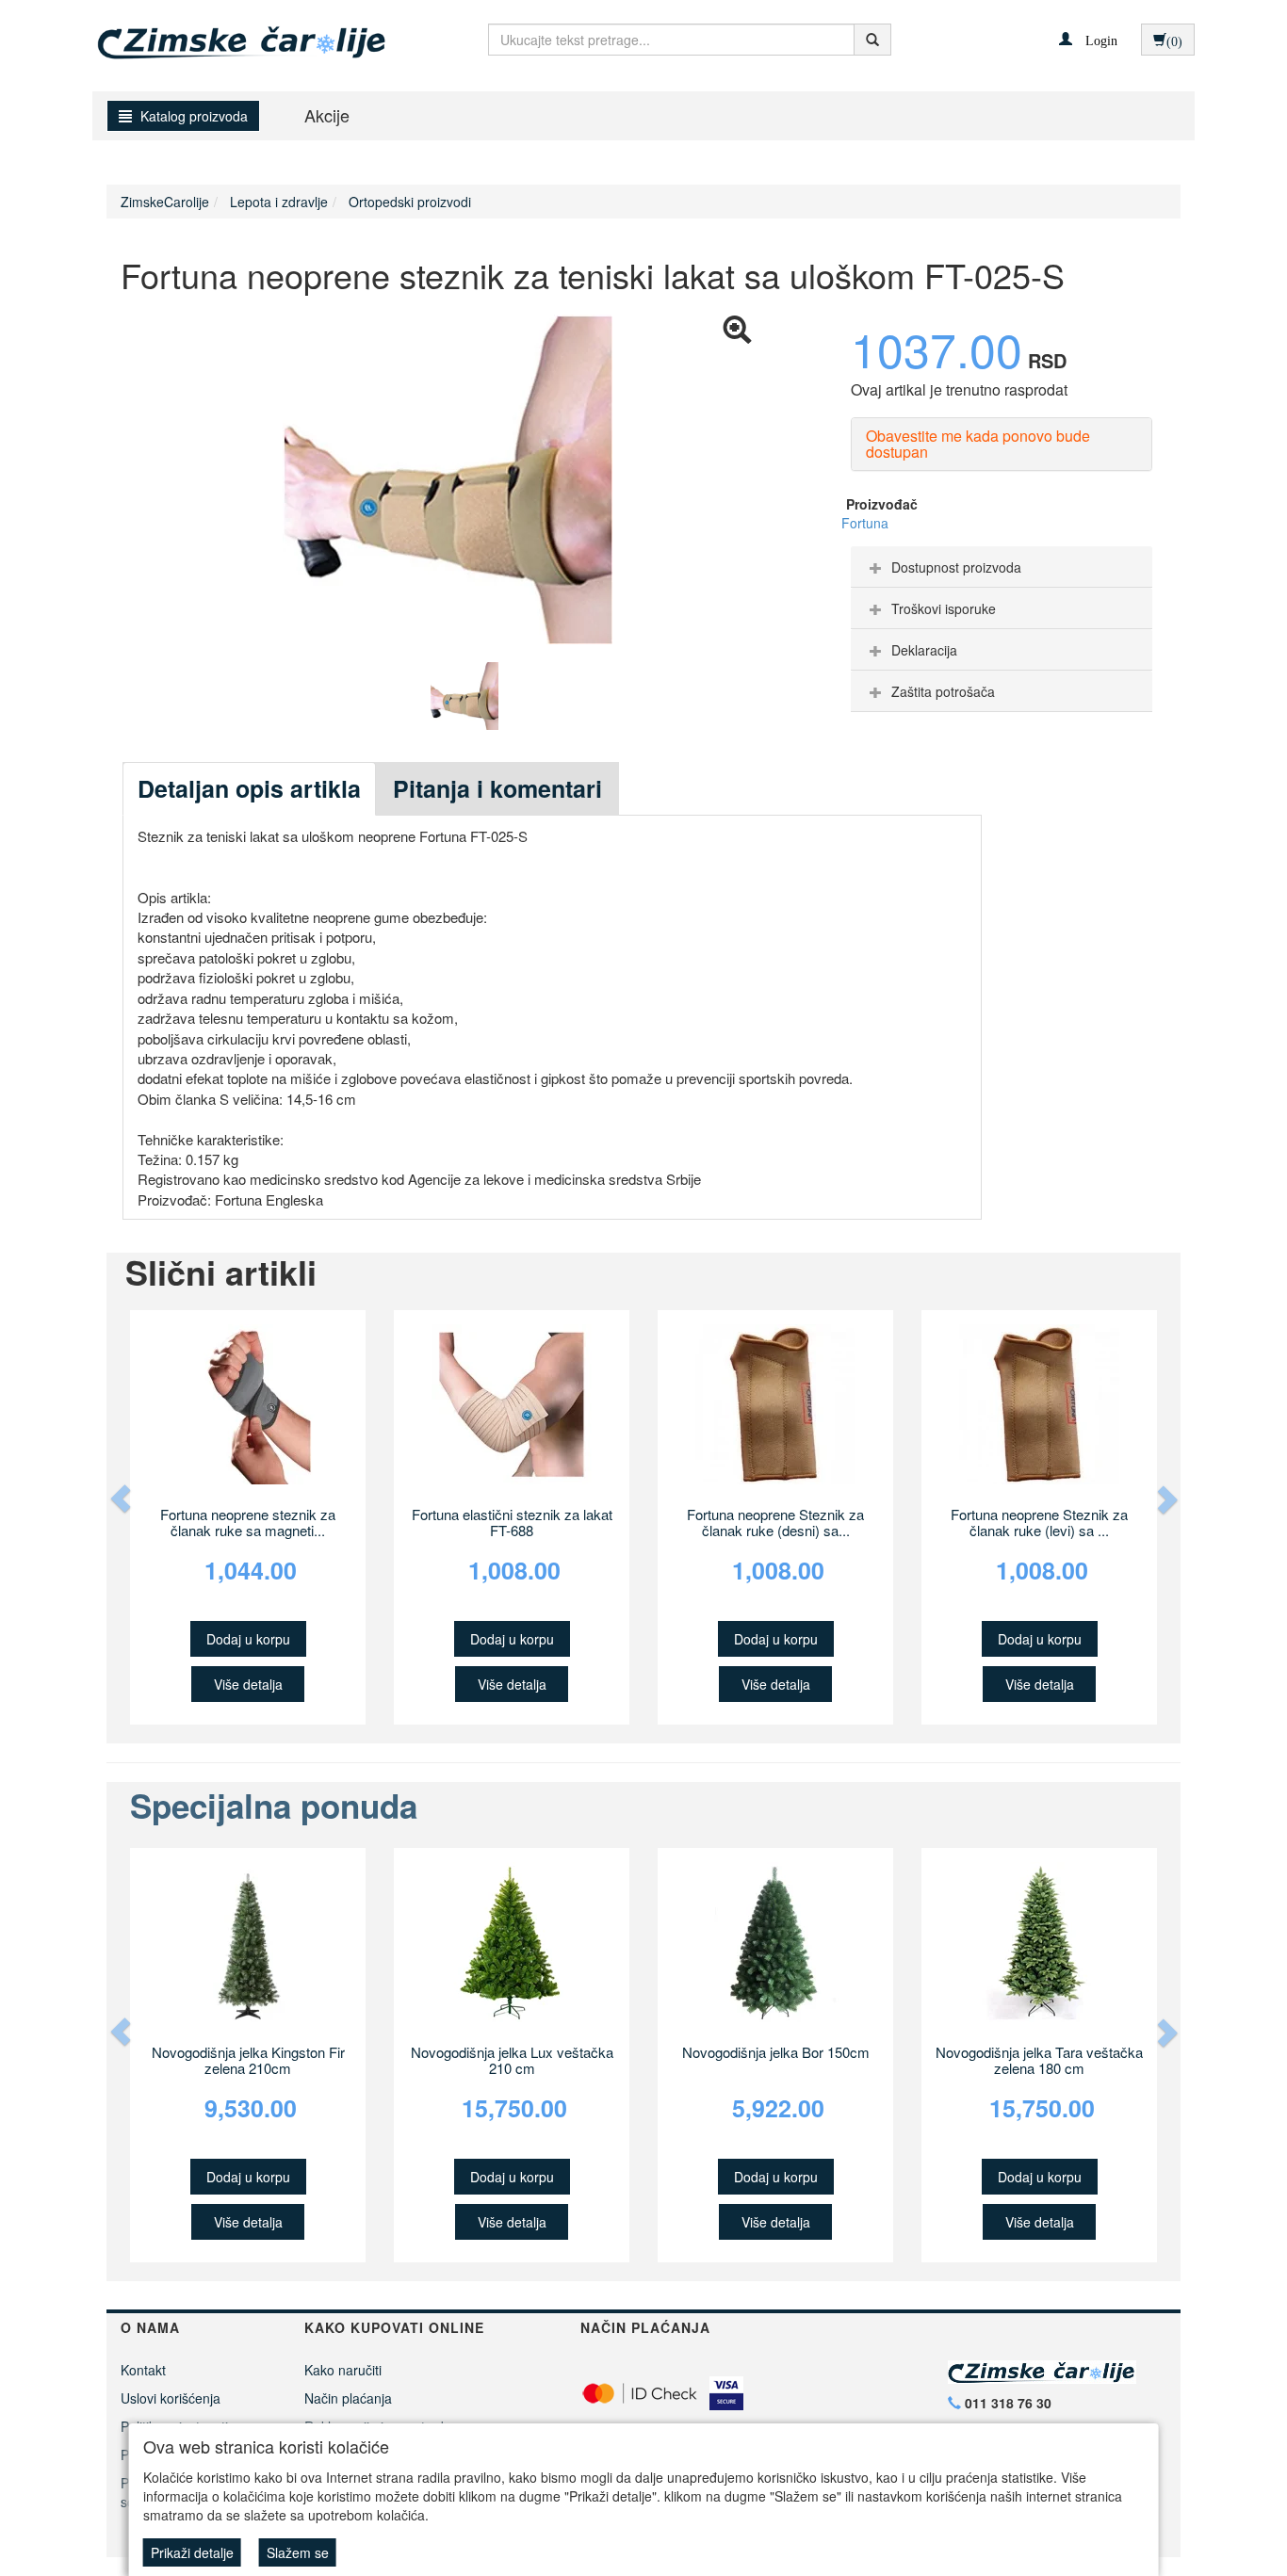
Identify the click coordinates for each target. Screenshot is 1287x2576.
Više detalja (248, 1684)
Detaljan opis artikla (249, 788)
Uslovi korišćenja (171, 2398)
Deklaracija (924, 650)
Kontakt (143, 2370)
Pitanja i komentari (497, 788)
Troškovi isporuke (944, 608)
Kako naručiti (343, 2370)
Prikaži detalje (192, 2552)
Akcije (327, 115)
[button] (1088, 39)
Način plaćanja (348, 2398)
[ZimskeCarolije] (226, 35)
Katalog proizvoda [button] (192, 116)
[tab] (1002, 567)
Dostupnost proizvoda (956, 567)
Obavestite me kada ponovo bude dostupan (978, 444)
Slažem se (298, 2552)
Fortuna (865, 523)
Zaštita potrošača (943, 691)
